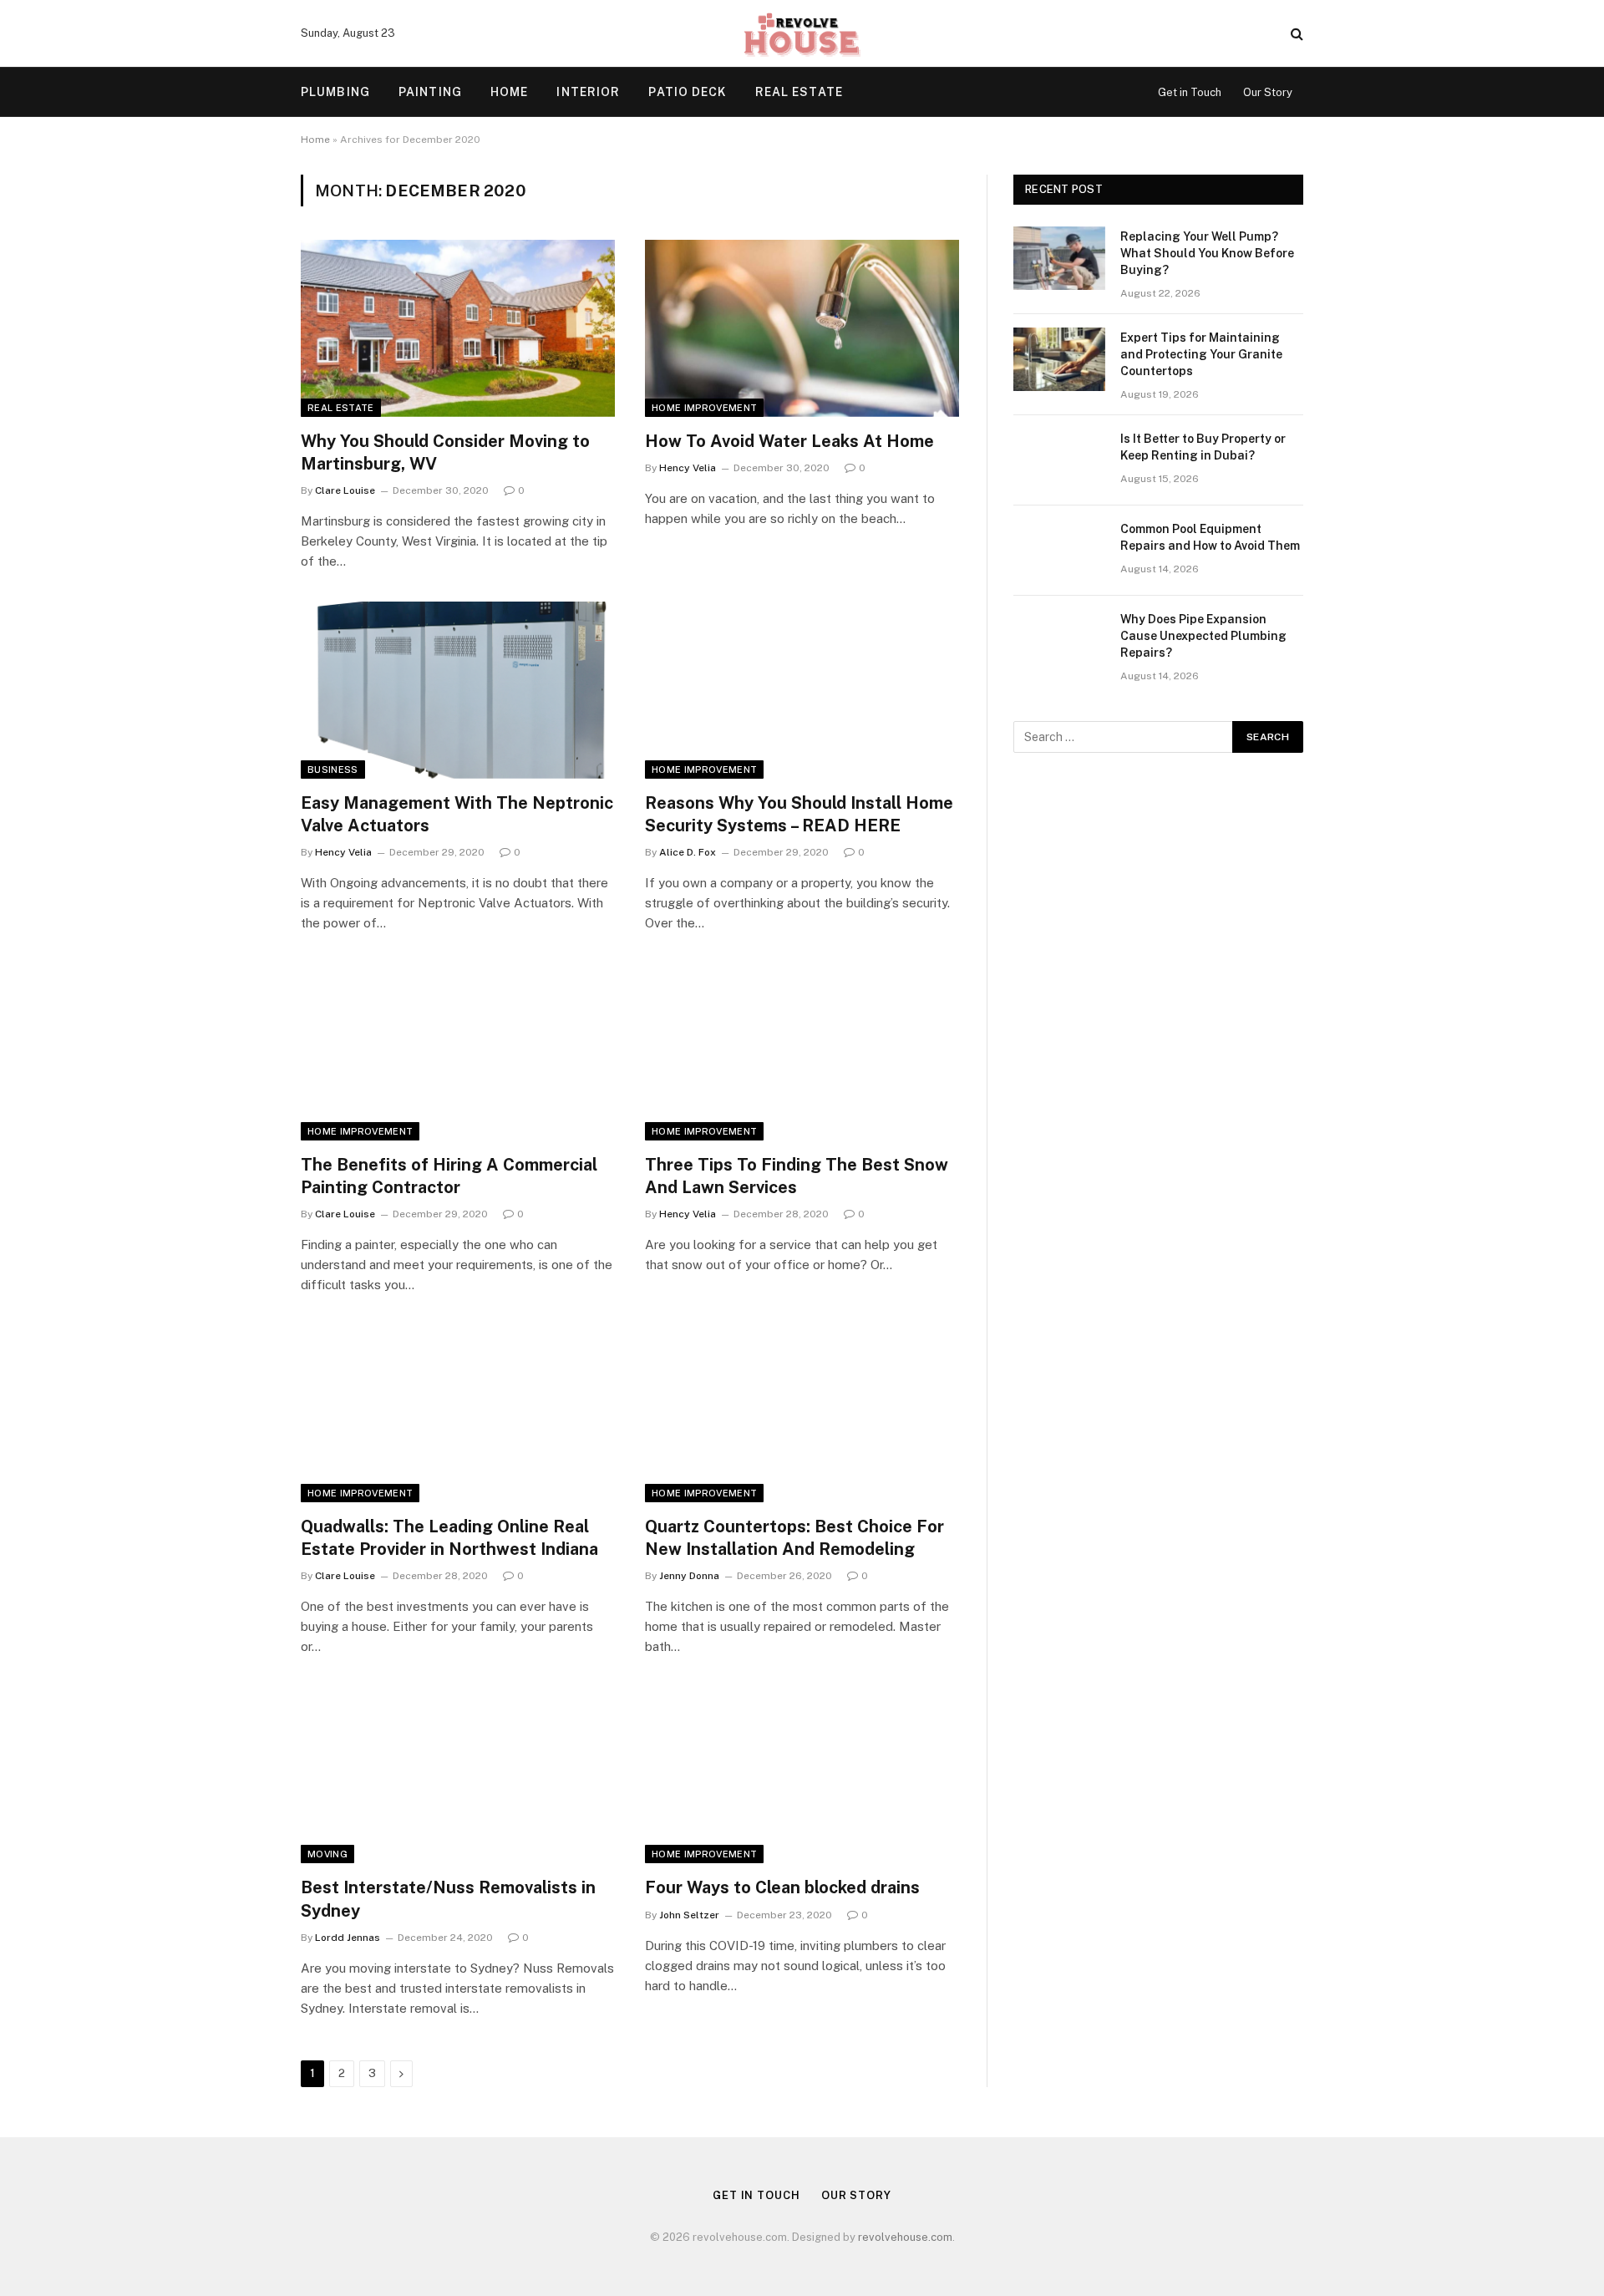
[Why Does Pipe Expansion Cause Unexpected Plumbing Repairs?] (1059, 641)
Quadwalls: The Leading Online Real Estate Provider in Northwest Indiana (449, 1538)
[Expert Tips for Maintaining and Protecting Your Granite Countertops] (1059, 359)
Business (333, 770)
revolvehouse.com (905, 2237)
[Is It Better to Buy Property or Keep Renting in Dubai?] (1059, 460)
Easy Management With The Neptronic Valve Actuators (457, 814)
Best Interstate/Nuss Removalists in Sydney (448, 1899)
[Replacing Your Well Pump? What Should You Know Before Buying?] (1059, 258)
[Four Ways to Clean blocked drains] (802, 1775)
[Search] (1295, 34)
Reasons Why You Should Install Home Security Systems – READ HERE (799, 814)
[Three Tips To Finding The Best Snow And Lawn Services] (802, 1052)
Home (509, 92)
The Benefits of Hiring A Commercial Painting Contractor (449, 1176)
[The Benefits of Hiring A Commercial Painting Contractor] (458, 1052)
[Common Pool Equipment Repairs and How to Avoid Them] (1059, 551)
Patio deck (687, 92)
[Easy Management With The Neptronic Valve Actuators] (458, 690)
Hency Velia (688, 468)
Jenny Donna (689, 1576)
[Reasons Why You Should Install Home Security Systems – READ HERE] (802, 690)
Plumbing (335, 92)
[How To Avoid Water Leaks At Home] (802, 328)
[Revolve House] (802, 33)
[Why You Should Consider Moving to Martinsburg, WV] (458, 328)
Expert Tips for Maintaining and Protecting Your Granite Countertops (1201, 354)
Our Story (1268, 92)
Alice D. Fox (688, 852)
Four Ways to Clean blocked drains (784, 1887)
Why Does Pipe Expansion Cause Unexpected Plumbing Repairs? (1203, 636)
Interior (588, 92)
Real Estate (799, 92)
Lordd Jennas (348, 1938)
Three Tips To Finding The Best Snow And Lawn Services (797, 1176)
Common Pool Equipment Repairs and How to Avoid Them (1210, 537)
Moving (327, 1854)
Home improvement (704, 408)
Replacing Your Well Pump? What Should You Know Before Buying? (1207, 253)
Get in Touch (1190, 92)
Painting (430, 92)
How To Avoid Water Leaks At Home (789, 441)
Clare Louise (345, 490)
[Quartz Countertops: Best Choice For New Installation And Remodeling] (802, 1414)
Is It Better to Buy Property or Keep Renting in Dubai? (1203, 447)
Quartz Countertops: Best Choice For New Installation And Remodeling (794, 1538)
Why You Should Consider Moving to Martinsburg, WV (445, 452)
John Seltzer (689, 1915)
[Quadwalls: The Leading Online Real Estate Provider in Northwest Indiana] (458, 1414)
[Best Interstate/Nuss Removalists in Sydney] (458, 1775)
